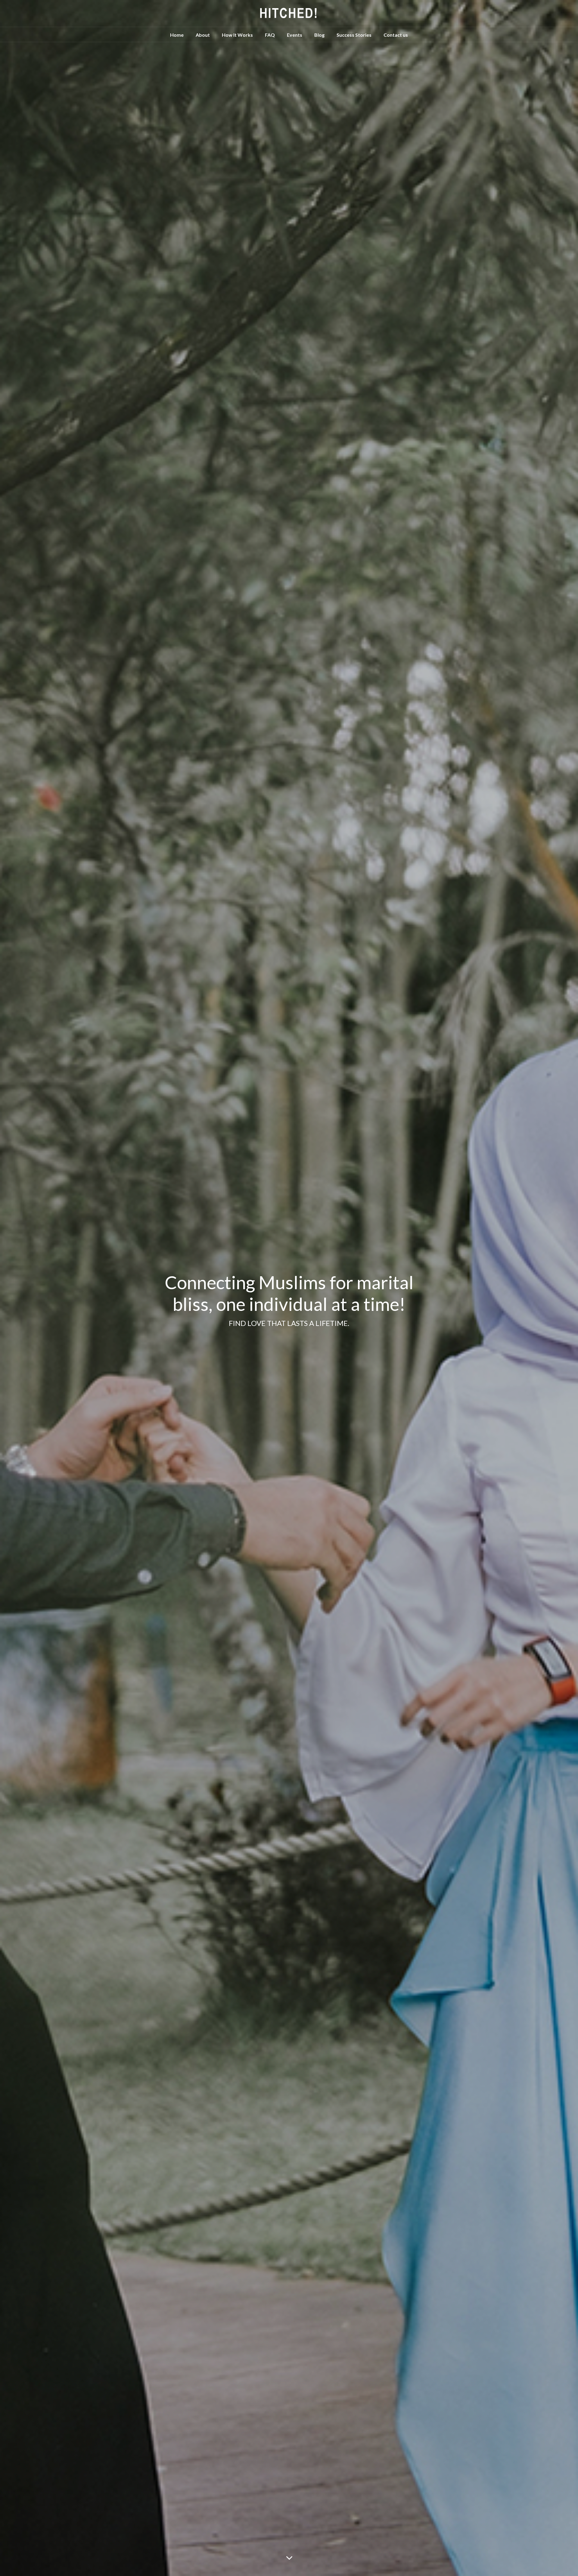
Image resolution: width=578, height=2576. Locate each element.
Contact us (396, 35)
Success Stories (354, 35)
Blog (319, 35)
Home (177, 35)
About (203, 35)
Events (295, 35)
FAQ (270, 35)
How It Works (237, 35)
